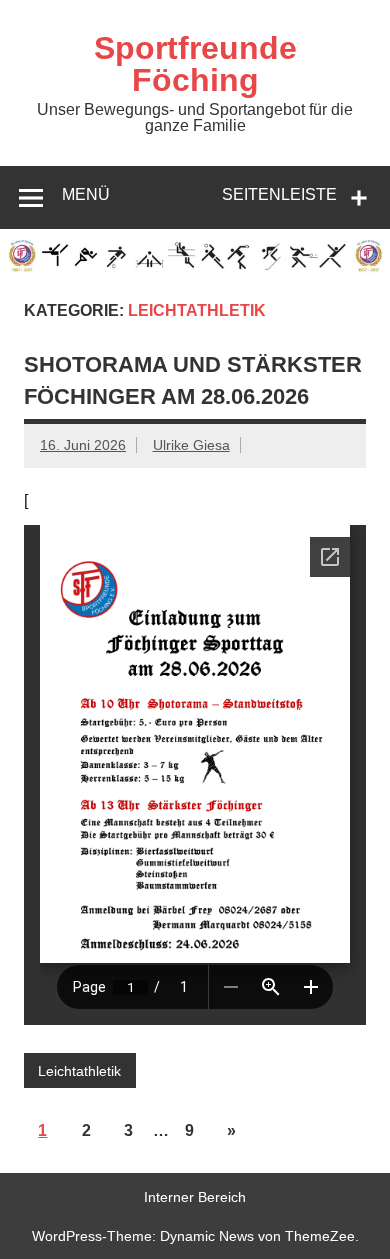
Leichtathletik (79, 1071)
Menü (86, 194)
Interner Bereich (195, 1197)
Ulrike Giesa (191, 445)
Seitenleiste (279, 194)
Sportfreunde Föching (195, 64)
